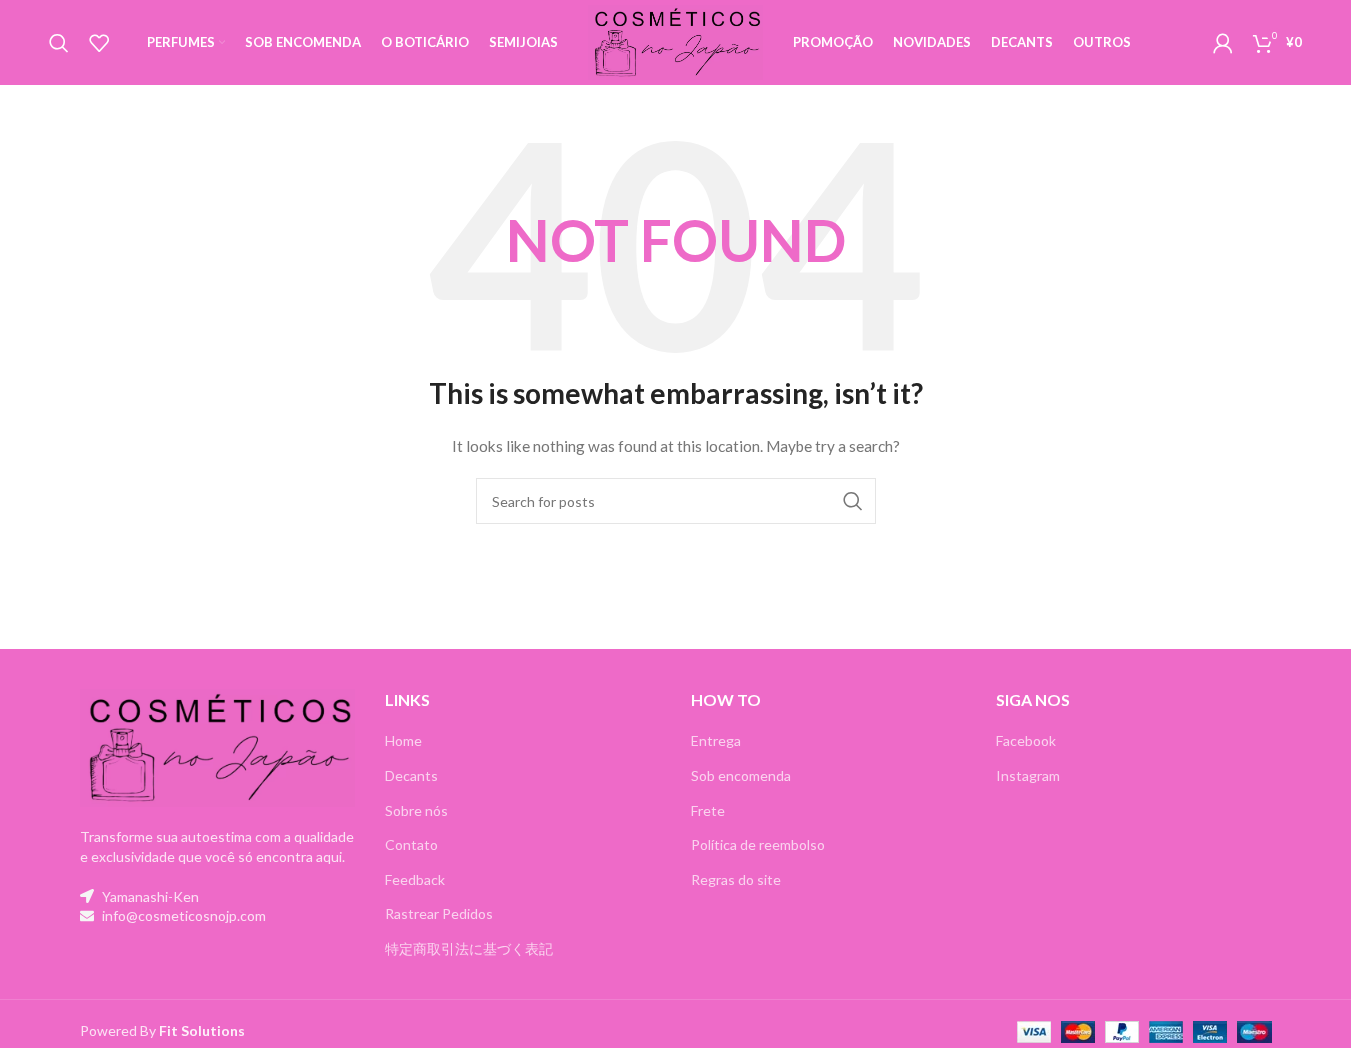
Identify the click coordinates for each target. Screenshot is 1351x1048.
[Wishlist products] (99, 43)
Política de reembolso (758, 844)
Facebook (1026, 740)
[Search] (59, 43)
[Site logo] (675, 40)
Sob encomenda (741, 775)
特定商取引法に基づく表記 (469, 948)
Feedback (415, 879)
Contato (411, 844)
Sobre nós (416, 810)
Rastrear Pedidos (439, 913)
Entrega (716, 740)
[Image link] (218, 746)
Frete (708, 810)
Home (403, 740)
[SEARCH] (853, 501)
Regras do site (736, 879)
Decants (411, 775)
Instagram (1028, 775)
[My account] (1223, 43)
